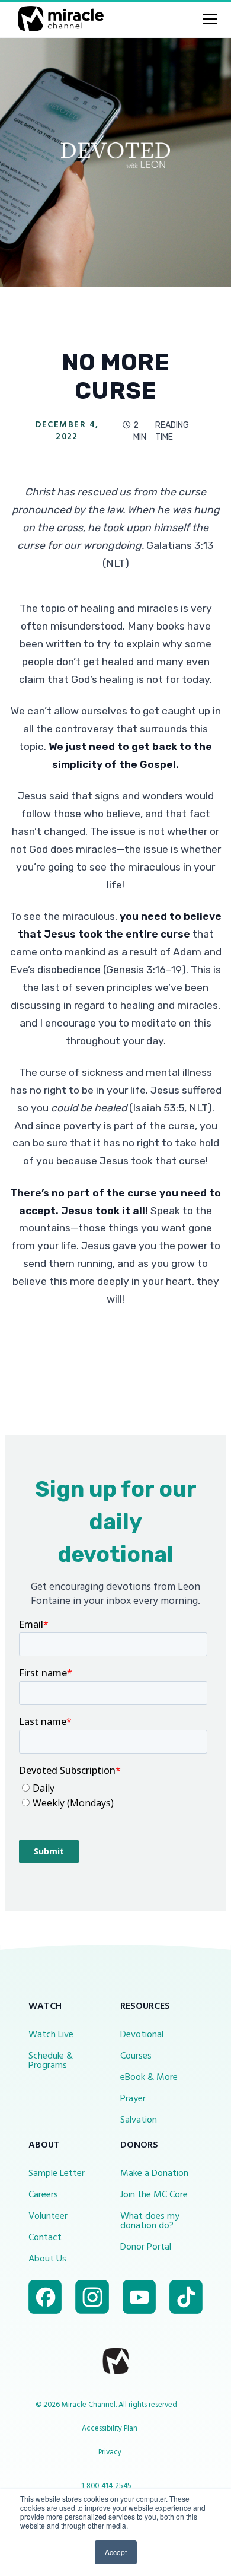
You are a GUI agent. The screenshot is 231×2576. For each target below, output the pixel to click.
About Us (47, 2259)
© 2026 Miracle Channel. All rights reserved (106, 2405)
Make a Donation (154, 2174)
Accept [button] (116, 2552)
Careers (43, 2195)
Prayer (133, 2099)
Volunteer (48, 2216)
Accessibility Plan (110, 2429)
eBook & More (149, 2078)
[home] (58, 19)
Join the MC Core (154, 2195)
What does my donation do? (150, 2221)
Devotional (142, 2035)
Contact (45, 2238)
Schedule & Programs (51, 2061)
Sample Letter (57, 2174)
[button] (208, 19)
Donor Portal (146, 2247)
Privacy (110, 2452)
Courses (136, 2056)
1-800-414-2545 (106, 2486)
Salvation (139, 2120)
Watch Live (51, 2035)
